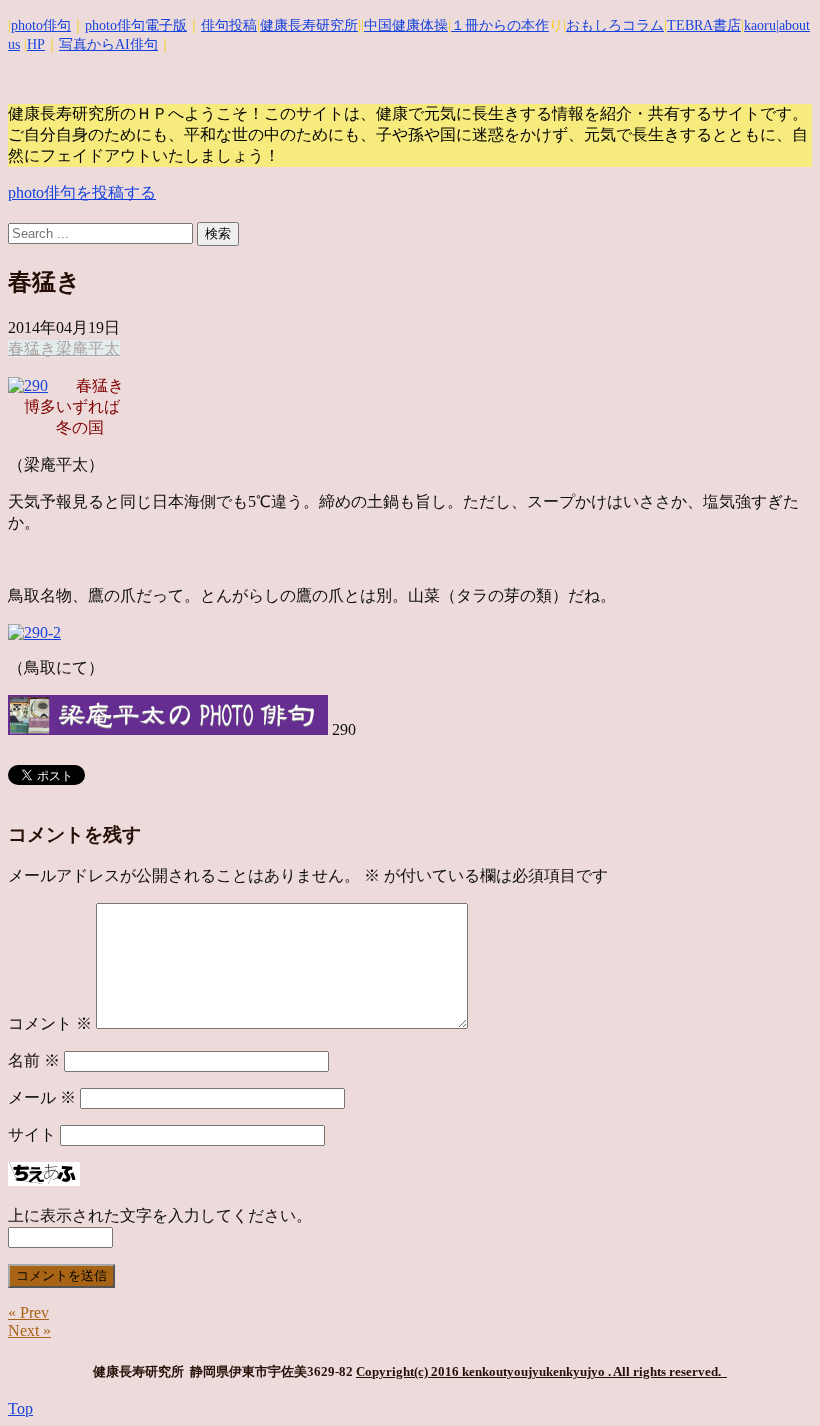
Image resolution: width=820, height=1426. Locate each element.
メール (42, 1097)
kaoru (760, 25)
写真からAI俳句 (108, 44)
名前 (34, 1060)
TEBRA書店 (704, 25)
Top (20, 1408)
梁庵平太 (88, 348)
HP (36, 44)
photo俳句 (41, 25)
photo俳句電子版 (136, 25)
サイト (32, 1134)
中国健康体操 (406, 25)
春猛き (32, 348)
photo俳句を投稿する (82, 192)
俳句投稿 (229, 25)
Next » (29, 1330)
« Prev (28, 1312)
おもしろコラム (615, 25)
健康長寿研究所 (309, 25)
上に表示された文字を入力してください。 (160, 1215)
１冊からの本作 (500, 25)
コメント (50, 1023)
